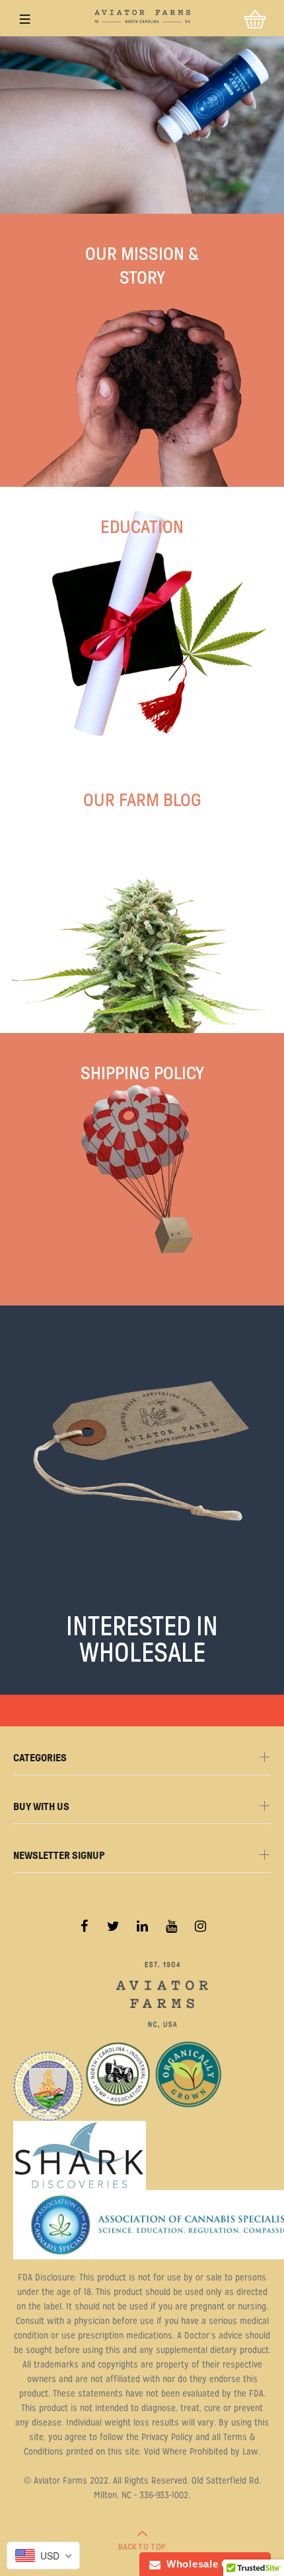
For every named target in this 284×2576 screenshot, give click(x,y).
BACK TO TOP (142, 2547)
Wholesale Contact (211, 2564)
